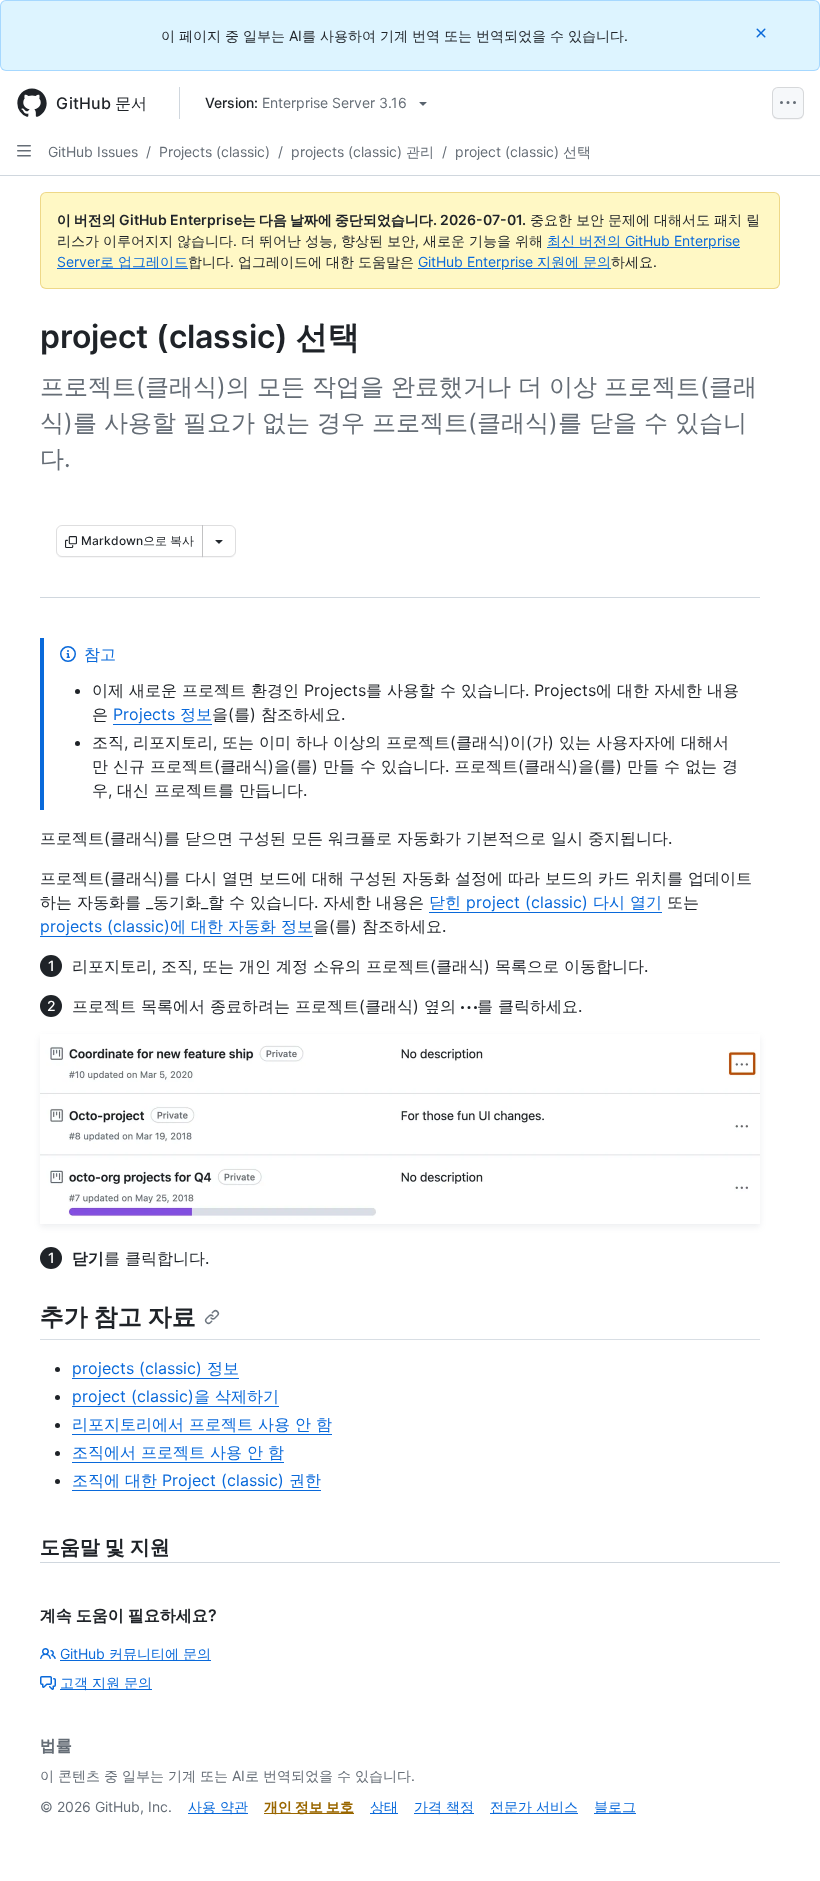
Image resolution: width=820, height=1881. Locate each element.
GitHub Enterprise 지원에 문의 (514, 261)
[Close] (763, 32)
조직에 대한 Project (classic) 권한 (196, 1480)
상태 (384, 1806)
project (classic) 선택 (523, 151)
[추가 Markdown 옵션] (219, 541)
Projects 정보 (162, 714)
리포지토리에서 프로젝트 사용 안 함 (202, 1424)
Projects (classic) (214, 151)
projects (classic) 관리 (362, 151)
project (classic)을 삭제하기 (175, 1396)
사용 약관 (218, 1806)
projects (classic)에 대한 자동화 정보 (176, 926)
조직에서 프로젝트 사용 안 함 (178, 1452)
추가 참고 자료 (118, 1316)
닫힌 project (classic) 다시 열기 (545, 902)
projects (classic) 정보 (155, 1368)
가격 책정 (444, 1806)
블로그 (615, 1806)
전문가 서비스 (534, 1806)
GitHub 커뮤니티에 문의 (135, 1653)
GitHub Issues (93, 151)
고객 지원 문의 (106, 1682)
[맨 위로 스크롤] (776, 1837)
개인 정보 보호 (309, 1806)
